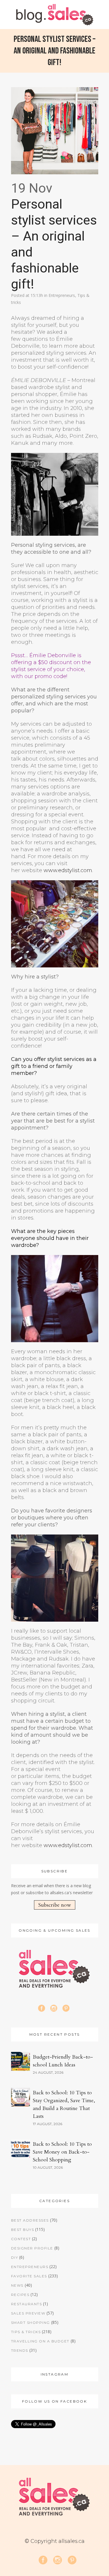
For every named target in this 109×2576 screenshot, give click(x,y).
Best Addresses (30, 2220)
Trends (20, 2350)
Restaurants (27, 2304)
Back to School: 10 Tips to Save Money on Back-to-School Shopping (62, 2152)
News (17, 2285)
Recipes (20, 2295)
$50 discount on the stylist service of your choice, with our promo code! (51, 669)
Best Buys (23, 2230)
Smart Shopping (31, 2323)
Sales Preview (28, 2313)
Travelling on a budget (40, 2341)
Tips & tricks (26, 2332)
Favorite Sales (29, 2276)
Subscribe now (55, 1905)
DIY (15, 2257)
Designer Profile (32, 2248)
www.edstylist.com (68, 870)
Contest (21, 2239)
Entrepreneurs (62, 295)
